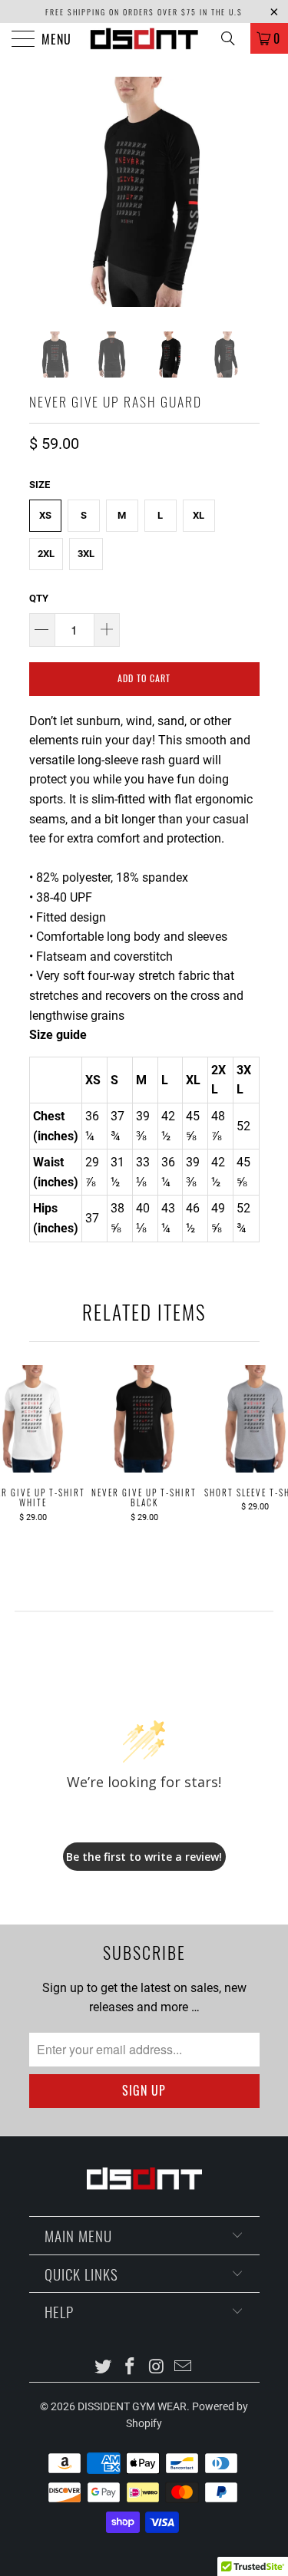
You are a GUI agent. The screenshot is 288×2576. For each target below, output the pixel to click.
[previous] (44, 192)
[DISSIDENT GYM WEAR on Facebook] (130, 2368)
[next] (245, 192)
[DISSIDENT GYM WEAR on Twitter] (104, 2368)
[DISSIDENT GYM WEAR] (144, 38)
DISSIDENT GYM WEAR (132, 2406)
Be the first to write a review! (144, 1857)
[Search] (233, 38)
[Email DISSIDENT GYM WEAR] (184, 2368)
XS (45, 515)
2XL (46, 554)
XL (199, 515)
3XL (86, 554)
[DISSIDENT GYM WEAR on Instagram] (157, 2368)
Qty (39, 598)
